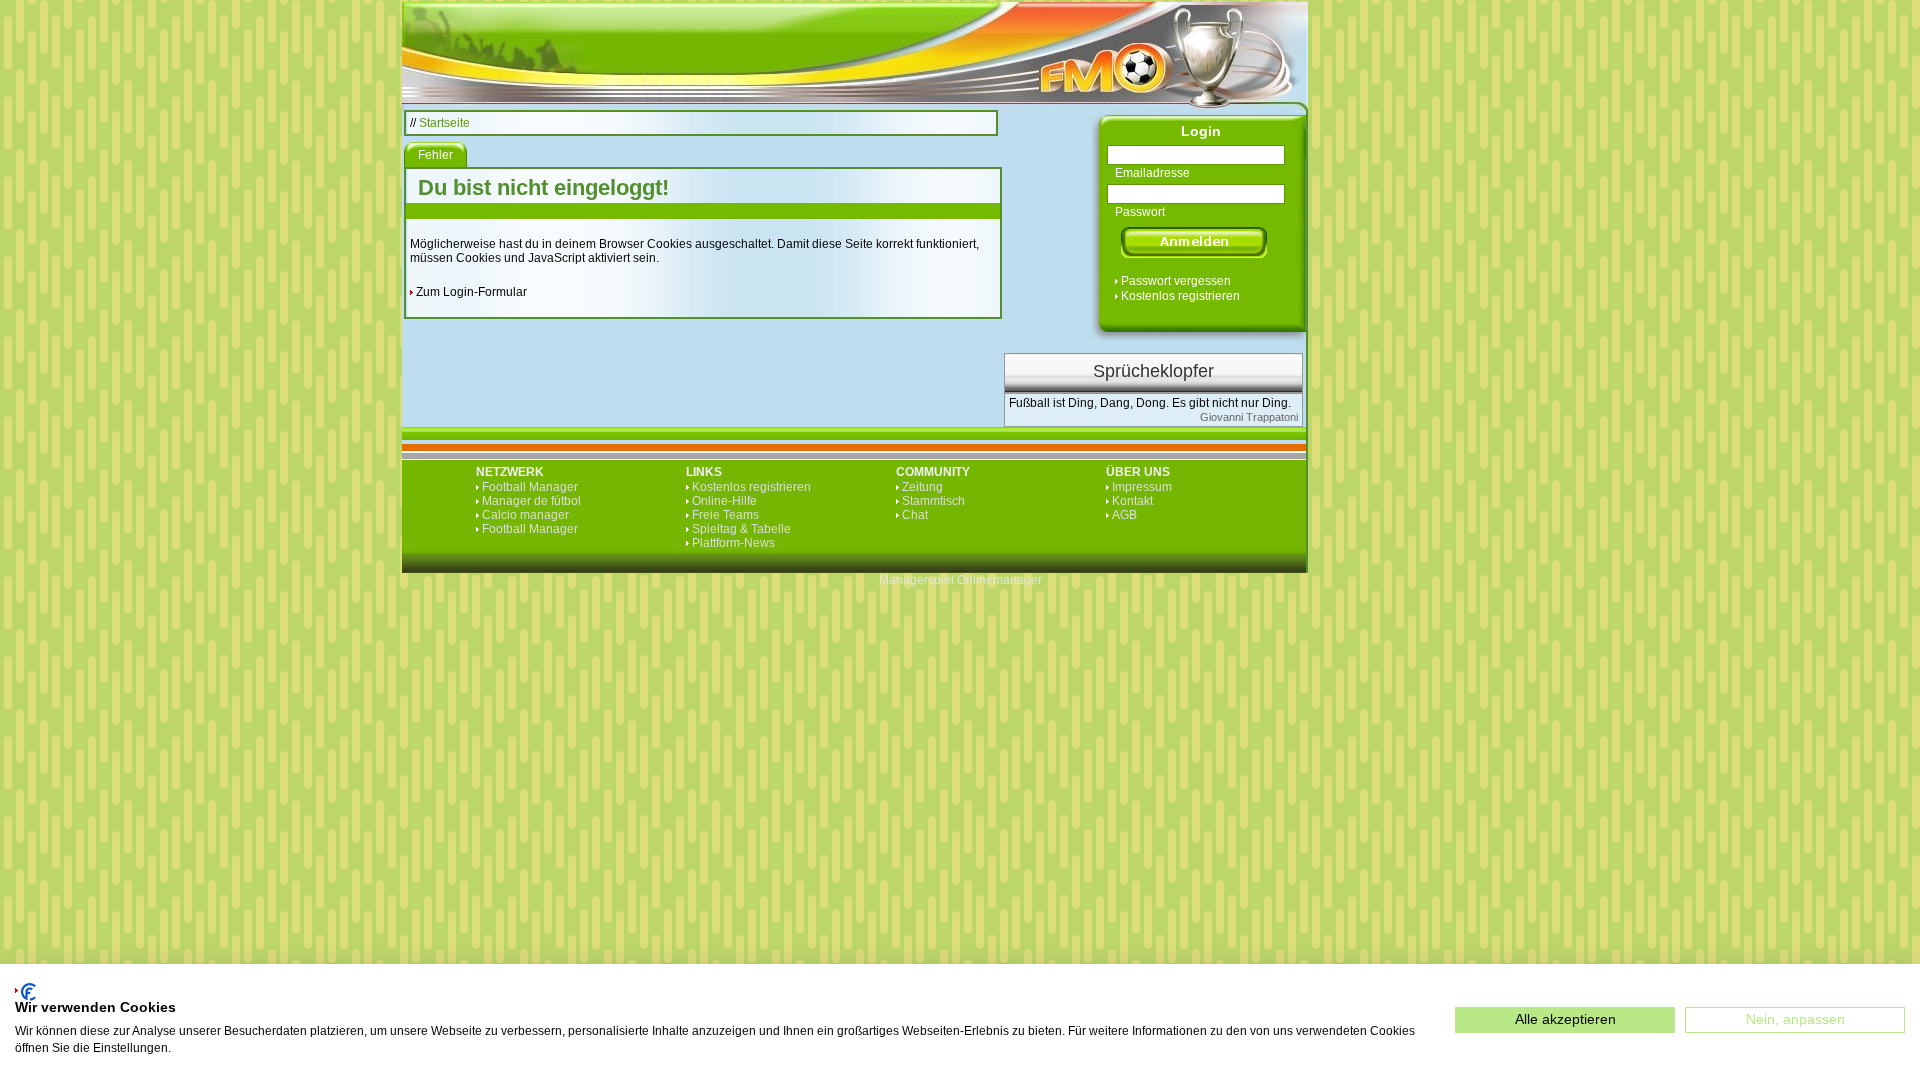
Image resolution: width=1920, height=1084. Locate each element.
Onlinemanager (999, 580)
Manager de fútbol (531, 501)
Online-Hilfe (724, 501)
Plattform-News (733, 543)
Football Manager (530, 487)
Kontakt (1132, 501)
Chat (915, 515)
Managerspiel (916, 580)
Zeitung (922, 487)
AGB (1124, 515)
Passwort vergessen (1176, 281)
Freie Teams (725, 515)
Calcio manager (525, 515)
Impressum (1142, 487)
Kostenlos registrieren (1180, 296)
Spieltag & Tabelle (741, 529)
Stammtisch (933, 501)
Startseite (444, 123)
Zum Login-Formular (471, 292)
